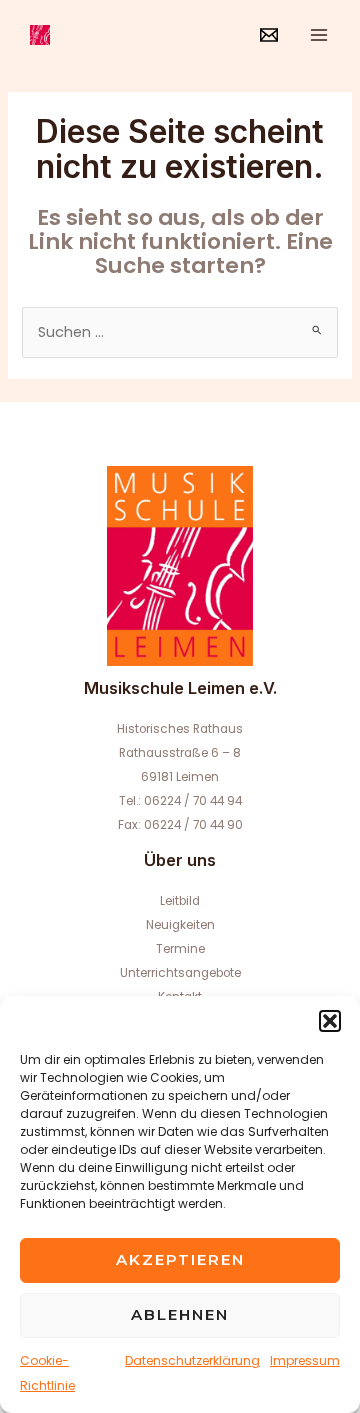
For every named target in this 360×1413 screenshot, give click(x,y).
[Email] (269, 35)
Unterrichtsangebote (180, 973)
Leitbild (180, 901)
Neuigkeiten (180, 925)
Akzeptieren (180, 1259)
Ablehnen (180, 1314)
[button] (330, 1021)
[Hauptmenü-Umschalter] (319, 35)
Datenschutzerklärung (192, 1360)
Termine (180, 949)
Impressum (305, 1360)
